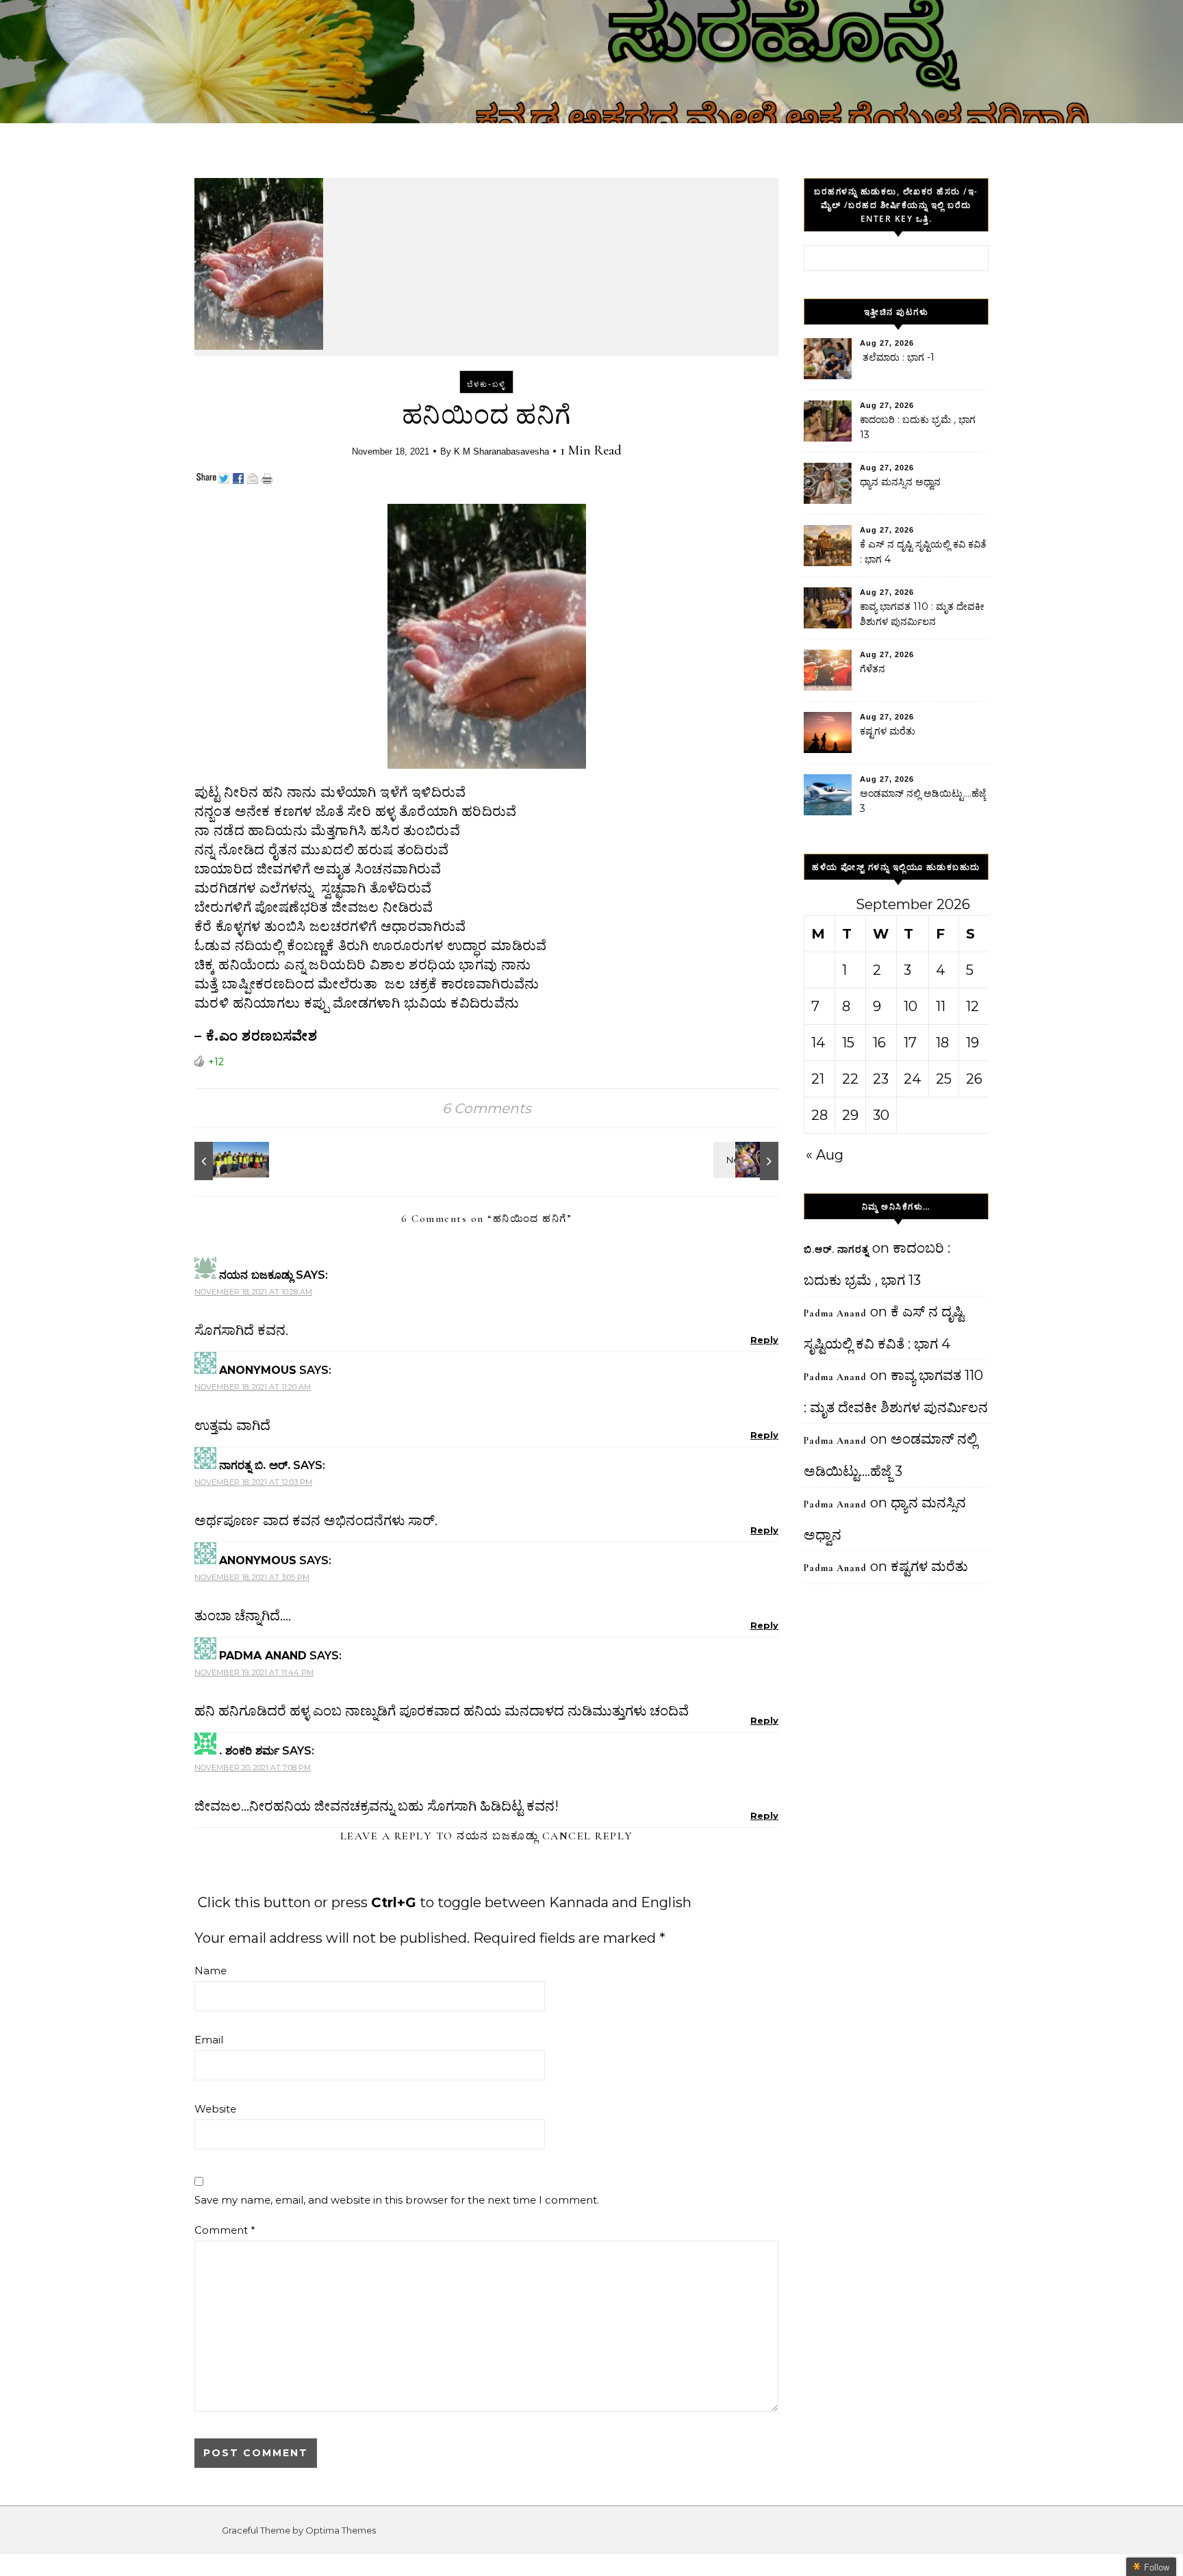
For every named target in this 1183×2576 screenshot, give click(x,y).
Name (211, 1971)
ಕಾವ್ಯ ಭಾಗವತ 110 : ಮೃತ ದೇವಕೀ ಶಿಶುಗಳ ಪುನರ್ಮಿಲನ (922, 614)
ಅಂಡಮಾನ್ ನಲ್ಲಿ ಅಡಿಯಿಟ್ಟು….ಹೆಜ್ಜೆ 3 (923, 801)
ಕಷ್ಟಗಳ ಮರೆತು (888, 731)
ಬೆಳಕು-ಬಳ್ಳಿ (486, 384)
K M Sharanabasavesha (501, 451)
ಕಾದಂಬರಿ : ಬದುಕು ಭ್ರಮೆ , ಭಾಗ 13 (918, 427)
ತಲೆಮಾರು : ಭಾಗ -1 (897, 357)
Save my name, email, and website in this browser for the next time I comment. (397, 2200)
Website (215, 2109)
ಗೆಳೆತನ (873, 669)
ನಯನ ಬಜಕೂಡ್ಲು (497, 1836)
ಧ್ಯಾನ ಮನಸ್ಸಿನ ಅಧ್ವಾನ (900, 482)
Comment (225, 2230)
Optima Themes (341, 2530)
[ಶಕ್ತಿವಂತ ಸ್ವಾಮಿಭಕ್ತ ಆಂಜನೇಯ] (748, 1161)
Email (209, 2040)
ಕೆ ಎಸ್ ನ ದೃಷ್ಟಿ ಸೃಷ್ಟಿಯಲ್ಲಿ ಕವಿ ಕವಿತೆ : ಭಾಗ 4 (923, 552)
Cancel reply (588, 1836)
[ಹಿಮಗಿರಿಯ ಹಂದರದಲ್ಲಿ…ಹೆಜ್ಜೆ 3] (225, 1161)
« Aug (825, 1155)
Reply (764, 1340)
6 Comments (487, 1108)
